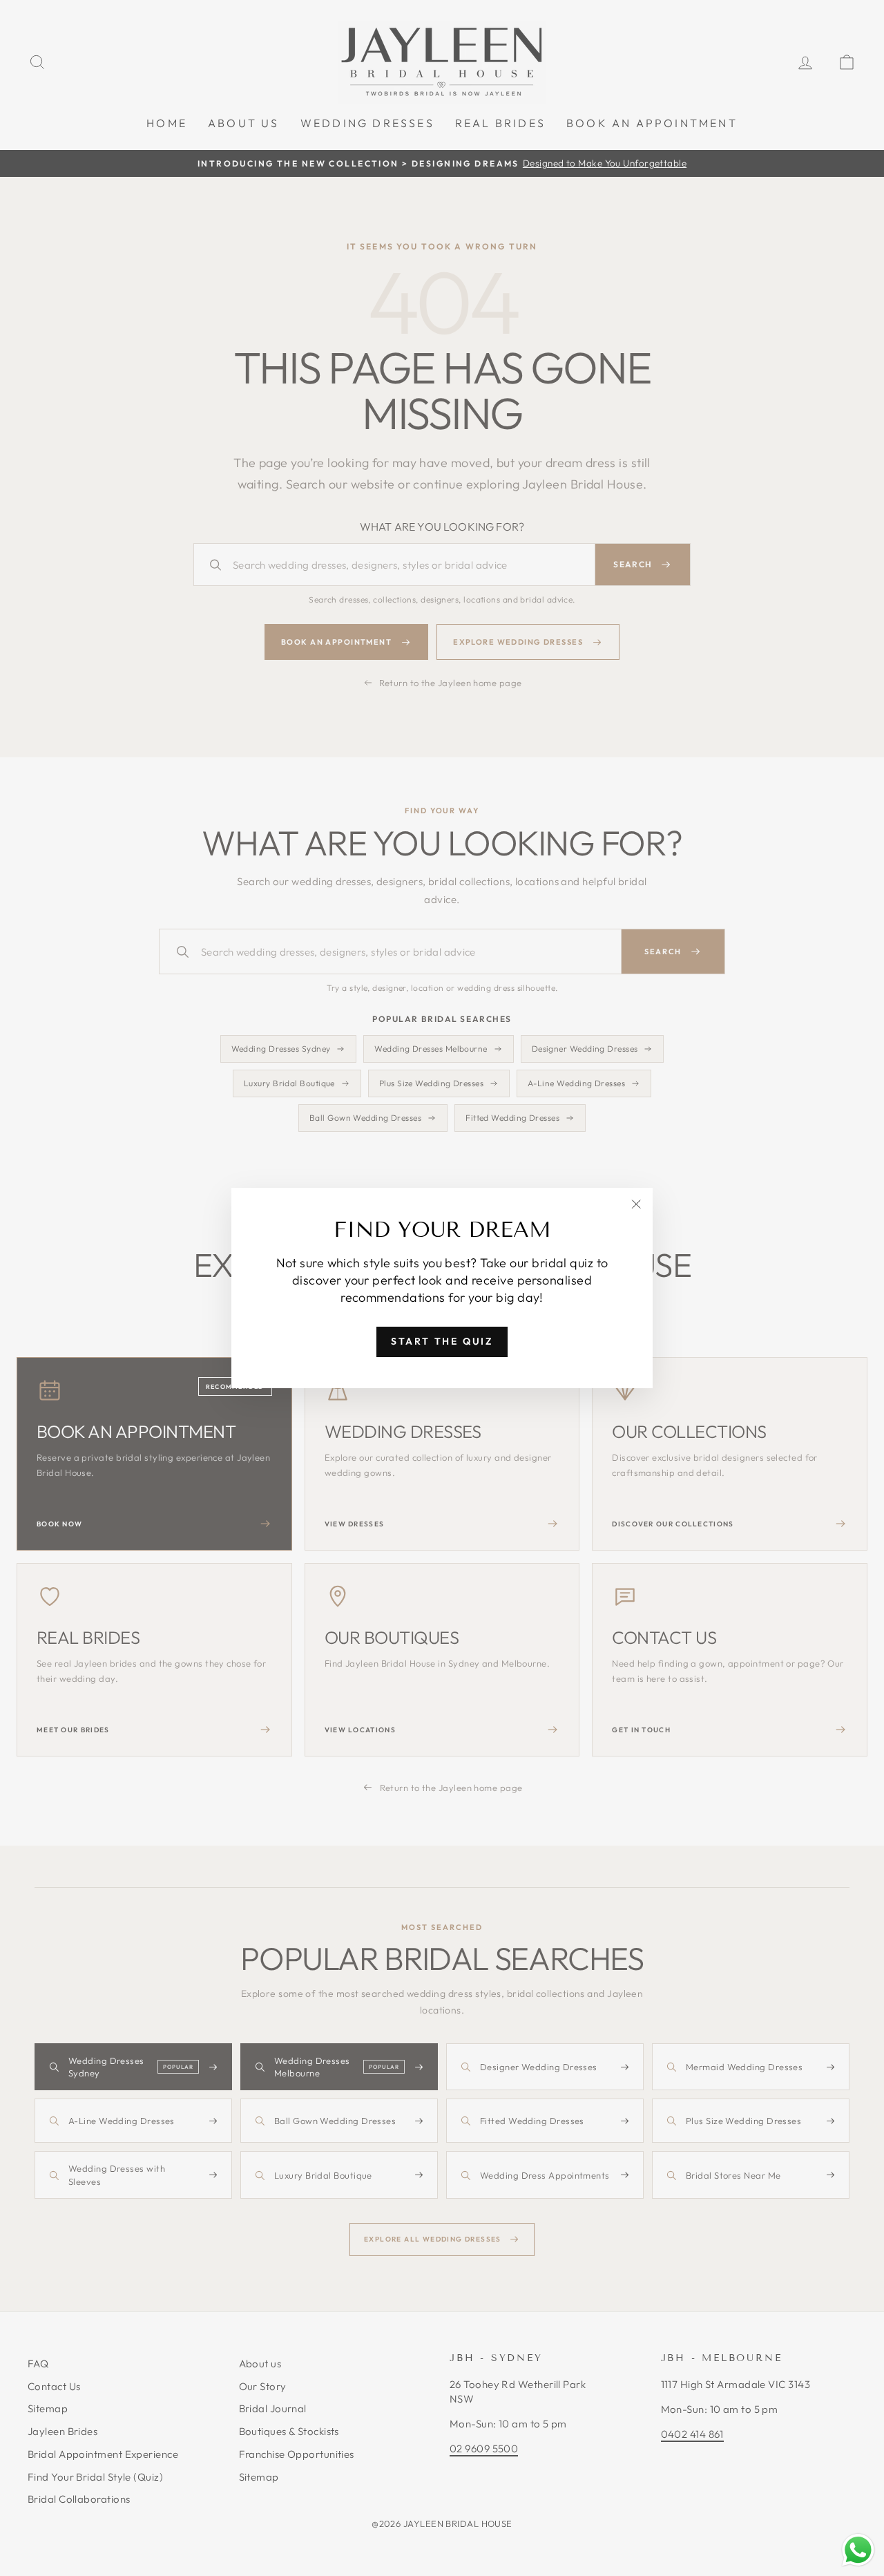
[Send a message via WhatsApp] (858, 2550)
